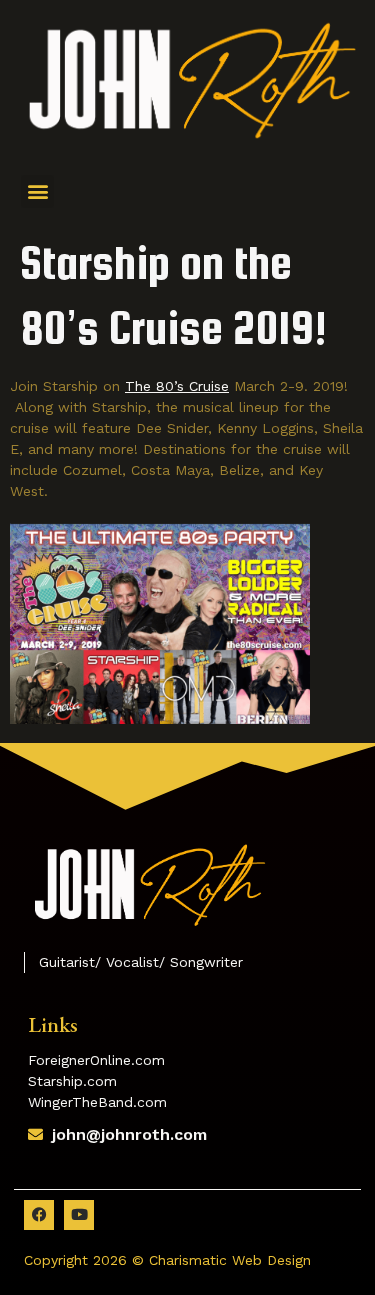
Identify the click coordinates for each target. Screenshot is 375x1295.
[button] (37, 191)
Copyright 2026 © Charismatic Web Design (167, 1260)
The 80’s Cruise (177, 386)
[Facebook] (39, 1215)
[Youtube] (79, 1215)
